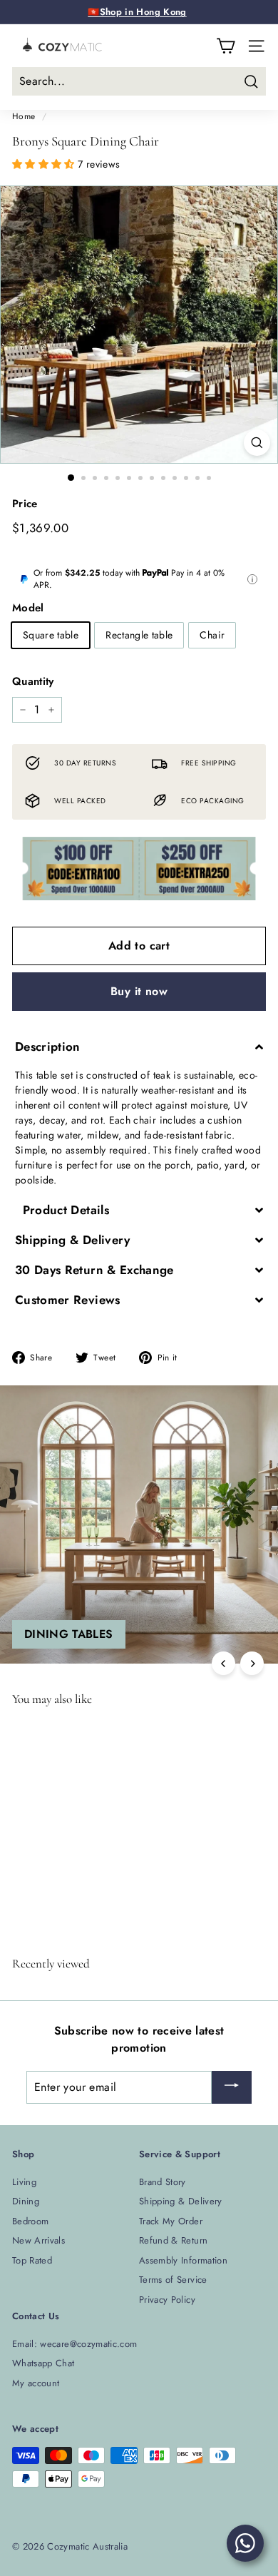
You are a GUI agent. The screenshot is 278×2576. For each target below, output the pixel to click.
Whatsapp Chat (43, 2363)
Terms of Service (173, 2280)
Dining (26, 2201)
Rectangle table (139, 635)
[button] (45, 164)
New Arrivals (38, 2240)
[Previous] (223, 1663)
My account (36, 2383)
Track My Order (171, 2221)
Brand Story (163, 2182)
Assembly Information (183, 2260)
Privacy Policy (167, 2300)
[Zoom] (257, 443)
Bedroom (30, 2221)
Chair (212, 635)
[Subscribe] (232, 2088)
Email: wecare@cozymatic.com (74, 2344)
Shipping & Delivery (181, 2201)
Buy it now (139, 991)
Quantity (33, 681)
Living (24, 2182)
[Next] (252, 1663)
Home (24, 116)
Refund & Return (173, 2240)
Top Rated (32, 2260)
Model (28, 608)
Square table (51, 635)
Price (25, 504)
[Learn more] (252, 579)
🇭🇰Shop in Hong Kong (137, 12)
